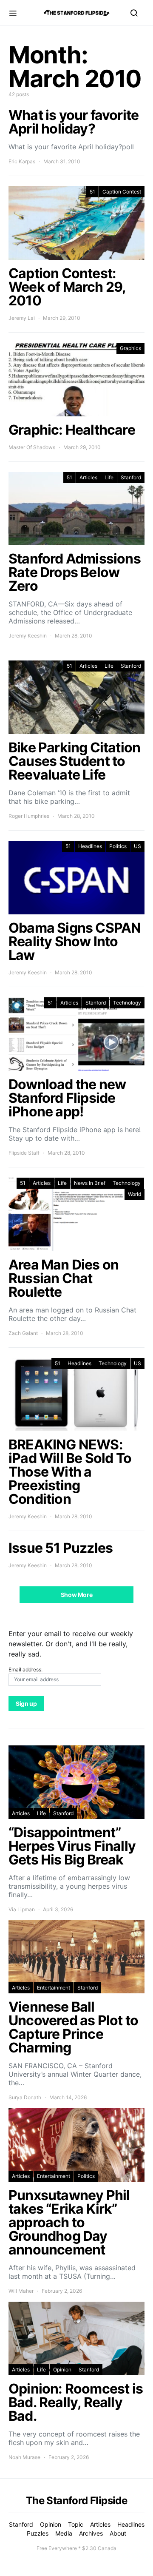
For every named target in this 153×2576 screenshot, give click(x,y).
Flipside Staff (24, 1153)
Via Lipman (22, 1909)
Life (109, 477)
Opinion (62, 2370)
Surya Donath (25, 2097)
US (137, 846)
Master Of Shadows (32, 447)
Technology (127, 1003)
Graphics (130, 348)
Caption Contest (122, 192)
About (118, 2533)
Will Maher (21, 2291)
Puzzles (38, 2533)
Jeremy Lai (22, 318)
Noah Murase (24, 2457)
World (135, 1194)
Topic (76, 2524)
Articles (88, 477)
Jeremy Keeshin (28, 636)
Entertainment (54, 1988)
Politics (118, 846)
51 (92, 192)
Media (64, 2533)
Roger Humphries (29, 816)
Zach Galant (23, 1333)
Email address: (25, 1669)
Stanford (131, 477)
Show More (77, 1595)
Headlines (90, 846)
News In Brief (90, 1183)
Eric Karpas (22, 161)
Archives (91, 2533)
